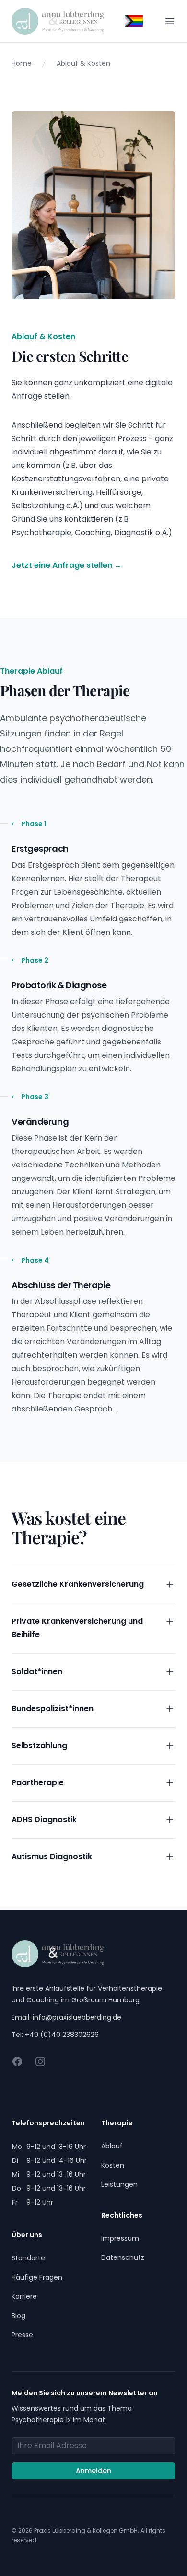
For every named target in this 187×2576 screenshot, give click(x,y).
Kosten (113, 2165)
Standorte (28, 2258)
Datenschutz (123, 2257)
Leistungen (119, 2184)
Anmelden (93, 2471)
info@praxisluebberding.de (77, 2017)
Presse (22, 2335)
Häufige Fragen (37, 2277)
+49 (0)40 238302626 (62, 2035)
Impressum (120, 2238)
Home (22, 63)
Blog (18, 2316)
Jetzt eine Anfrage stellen (67, 565)
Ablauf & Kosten (83, 63)
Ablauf (112, 2146)
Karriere (24, 2296)
